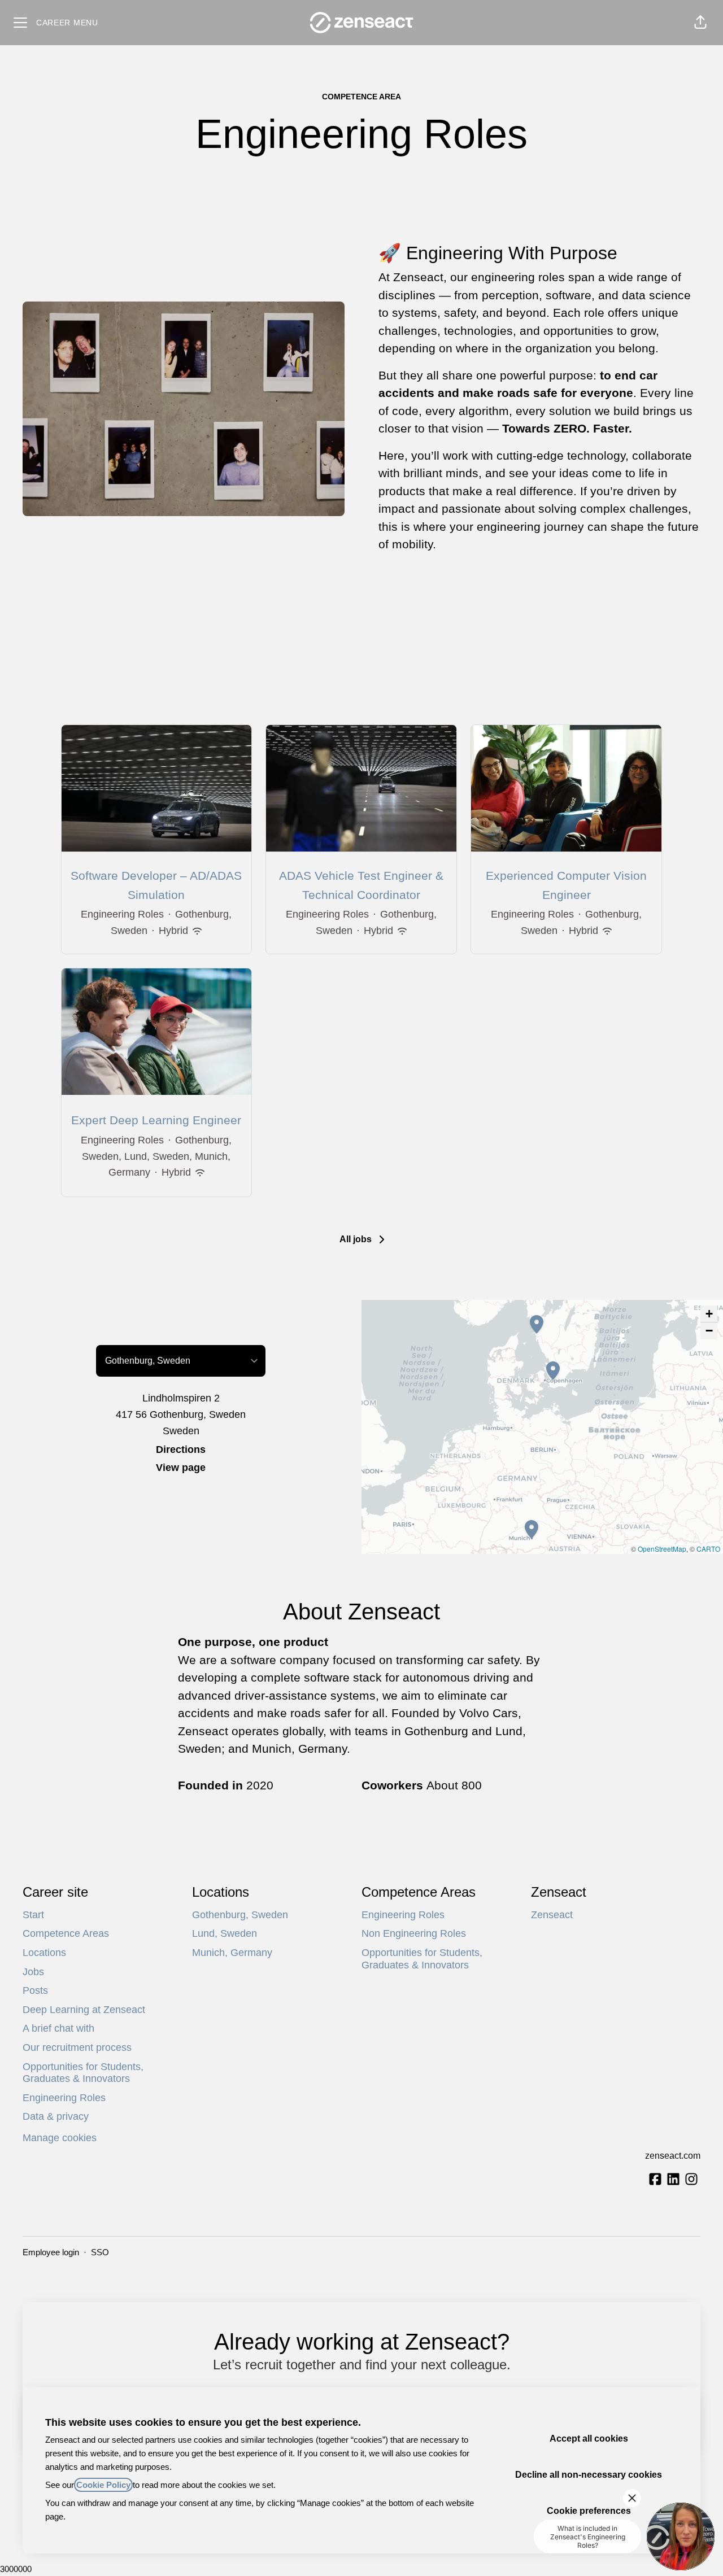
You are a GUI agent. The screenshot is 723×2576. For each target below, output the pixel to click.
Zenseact (552, 1915)
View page (181, 1468)
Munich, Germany (232, 1953)
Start (33, 1915)
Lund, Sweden (225, 1933)
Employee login (51, 2252)
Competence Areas (66, 1933)
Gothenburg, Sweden (240, 1915)
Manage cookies (60, 2138)
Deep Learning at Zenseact (84, 2010)
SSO (100, 2252)
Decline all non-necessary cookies (589, 2475)
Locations (44, 1953)
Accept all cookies (589, 2439)
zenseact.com (673, 2156)
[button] (700, 23)
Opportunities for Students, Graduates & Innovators (83, 2073)
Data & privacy (56, 2116)
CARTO (708, 1549)
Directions (181, 1449)
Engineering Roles (64, 2098)
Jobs (33, 1972)
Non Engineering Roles (414, 1933)
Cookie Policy (103, 2485)
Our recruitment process (77, 2047)
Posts (35, 1990)
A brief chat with (58, 2028)
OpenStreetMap (662, 1549)
